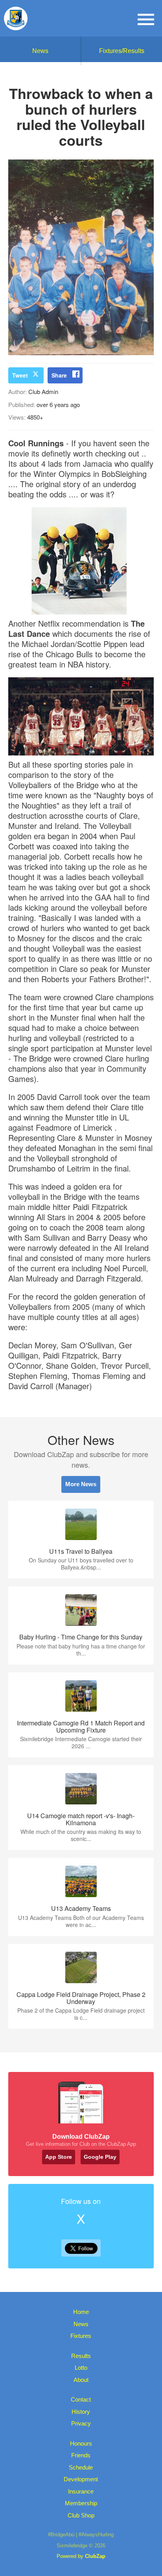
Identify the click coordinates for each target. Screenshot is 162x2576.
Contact (81, 2399)
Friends (81, 2455)
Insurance (81, 2491)
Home (81, 2312)
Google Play (100, 2157)
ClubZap (95, 2556)
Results (81, 2356)
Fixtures (81, 2336)
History (81, 2412)
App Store (59, 2157)
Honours (81, 2443)
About (81, 2380)
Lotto (81, 2368)
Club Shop (81, 2515)
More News (81, 1484)
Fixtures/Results (122, 51)
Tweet (20, 375)
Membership (81, 2503)
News (40, 51)
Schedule (81, 2467)
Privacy (81, 2423)
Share (59, 375)
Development (81, 2479)
